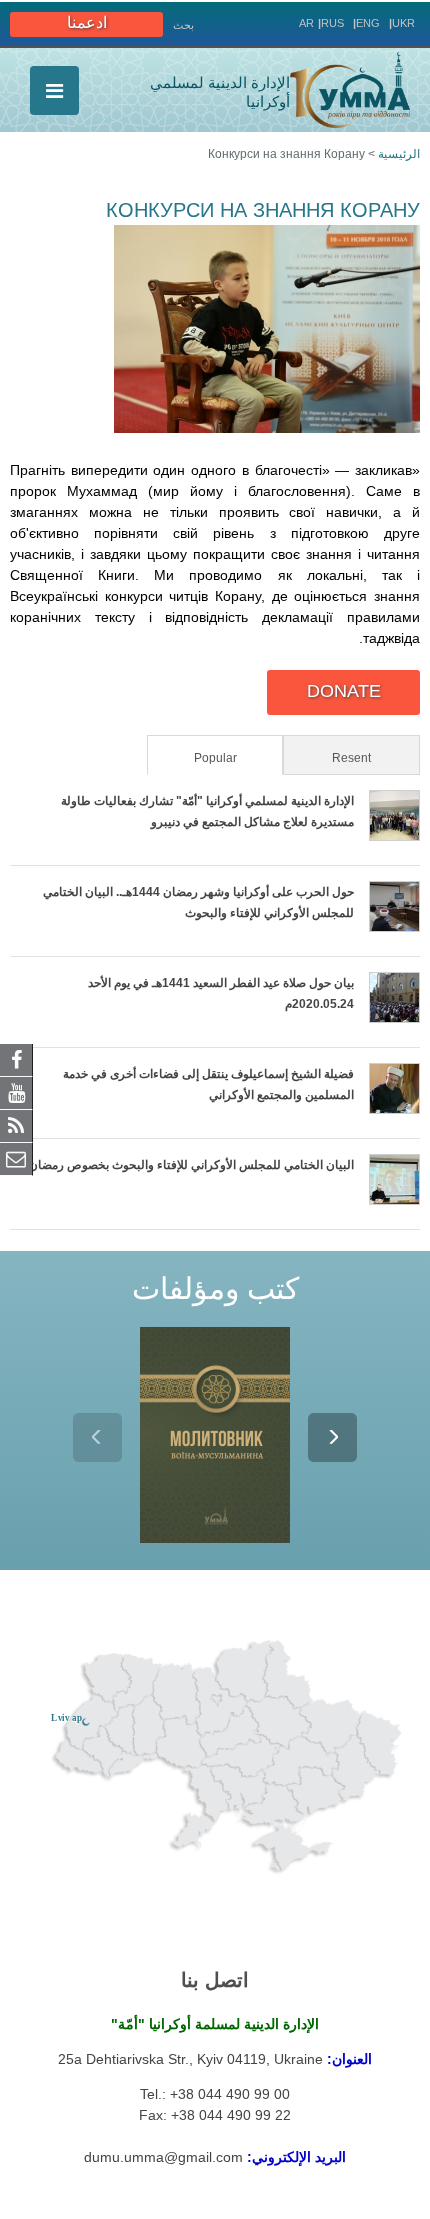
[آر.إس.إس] (16, 1125)
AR (306, 23)
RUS (332, 23)
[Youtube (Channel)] (16, 1092)
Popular (193, 758)
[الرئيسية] (350, 90)
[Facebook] (16, 1059)
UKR (403, 23)
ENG (368, 23)
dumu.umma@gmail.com (163, 2157)
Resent (351, 758)
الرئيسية (399, 154)
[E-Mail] (16, 1158)
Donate (344, 691)
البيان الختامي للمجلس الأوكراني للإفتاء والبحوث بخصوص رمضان (191, 1165)
